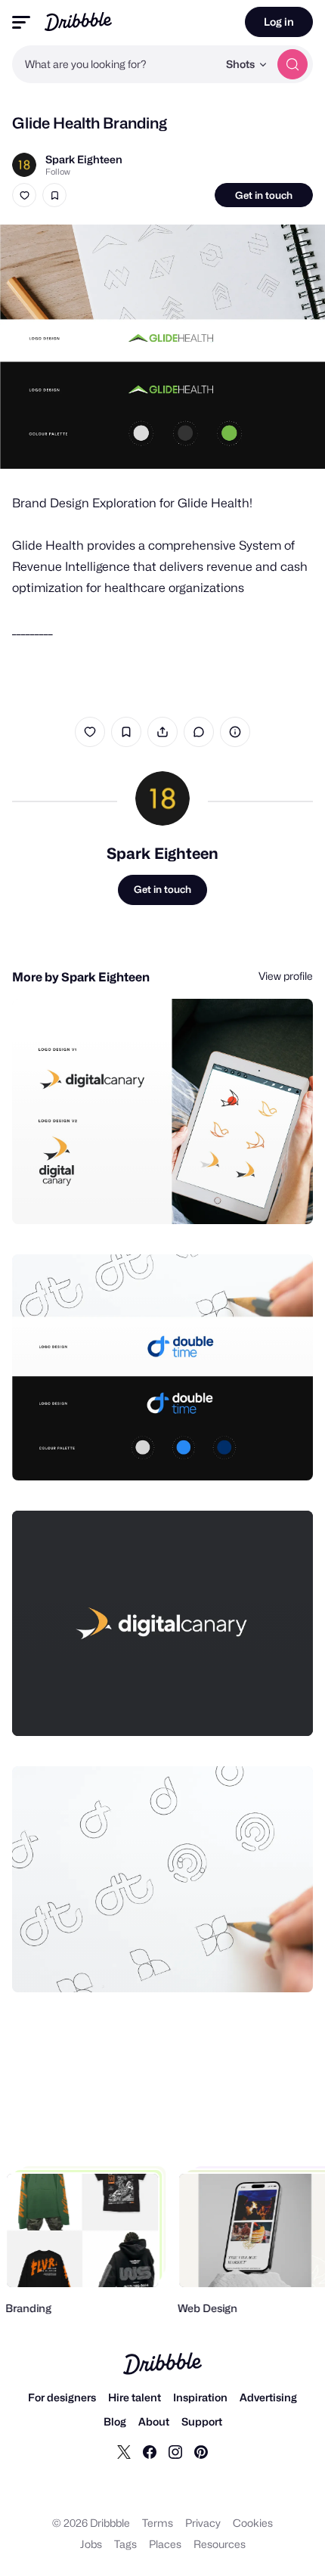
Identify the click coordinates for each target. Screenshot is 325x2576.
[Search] (292, 64)
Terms (158, 2523)
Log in (279, 22)
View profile (286, 976)
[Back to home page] (78, 22)
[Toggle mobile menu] (21, 22)
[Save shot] (54, 195)
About (154, 2421)
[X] (124, 2451)
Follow (58, 172)
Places (165, 2544)
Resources (220, 2544)
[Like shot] (24, 195)
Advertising (268, 2397)
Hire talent (135, 2397)
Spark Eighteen (84, 159)
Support (202, 2421)
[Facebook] (150, 2451)
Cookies (253, 2523)
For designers (62, 2397)
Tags (125, 2544)
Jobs (91, 2544)
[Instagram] (175, 2451)
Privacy (203, 2523)
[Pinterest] (201, 2451)
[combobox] (115, 64)
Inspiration (200, 2397)
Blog (115, 2421)
